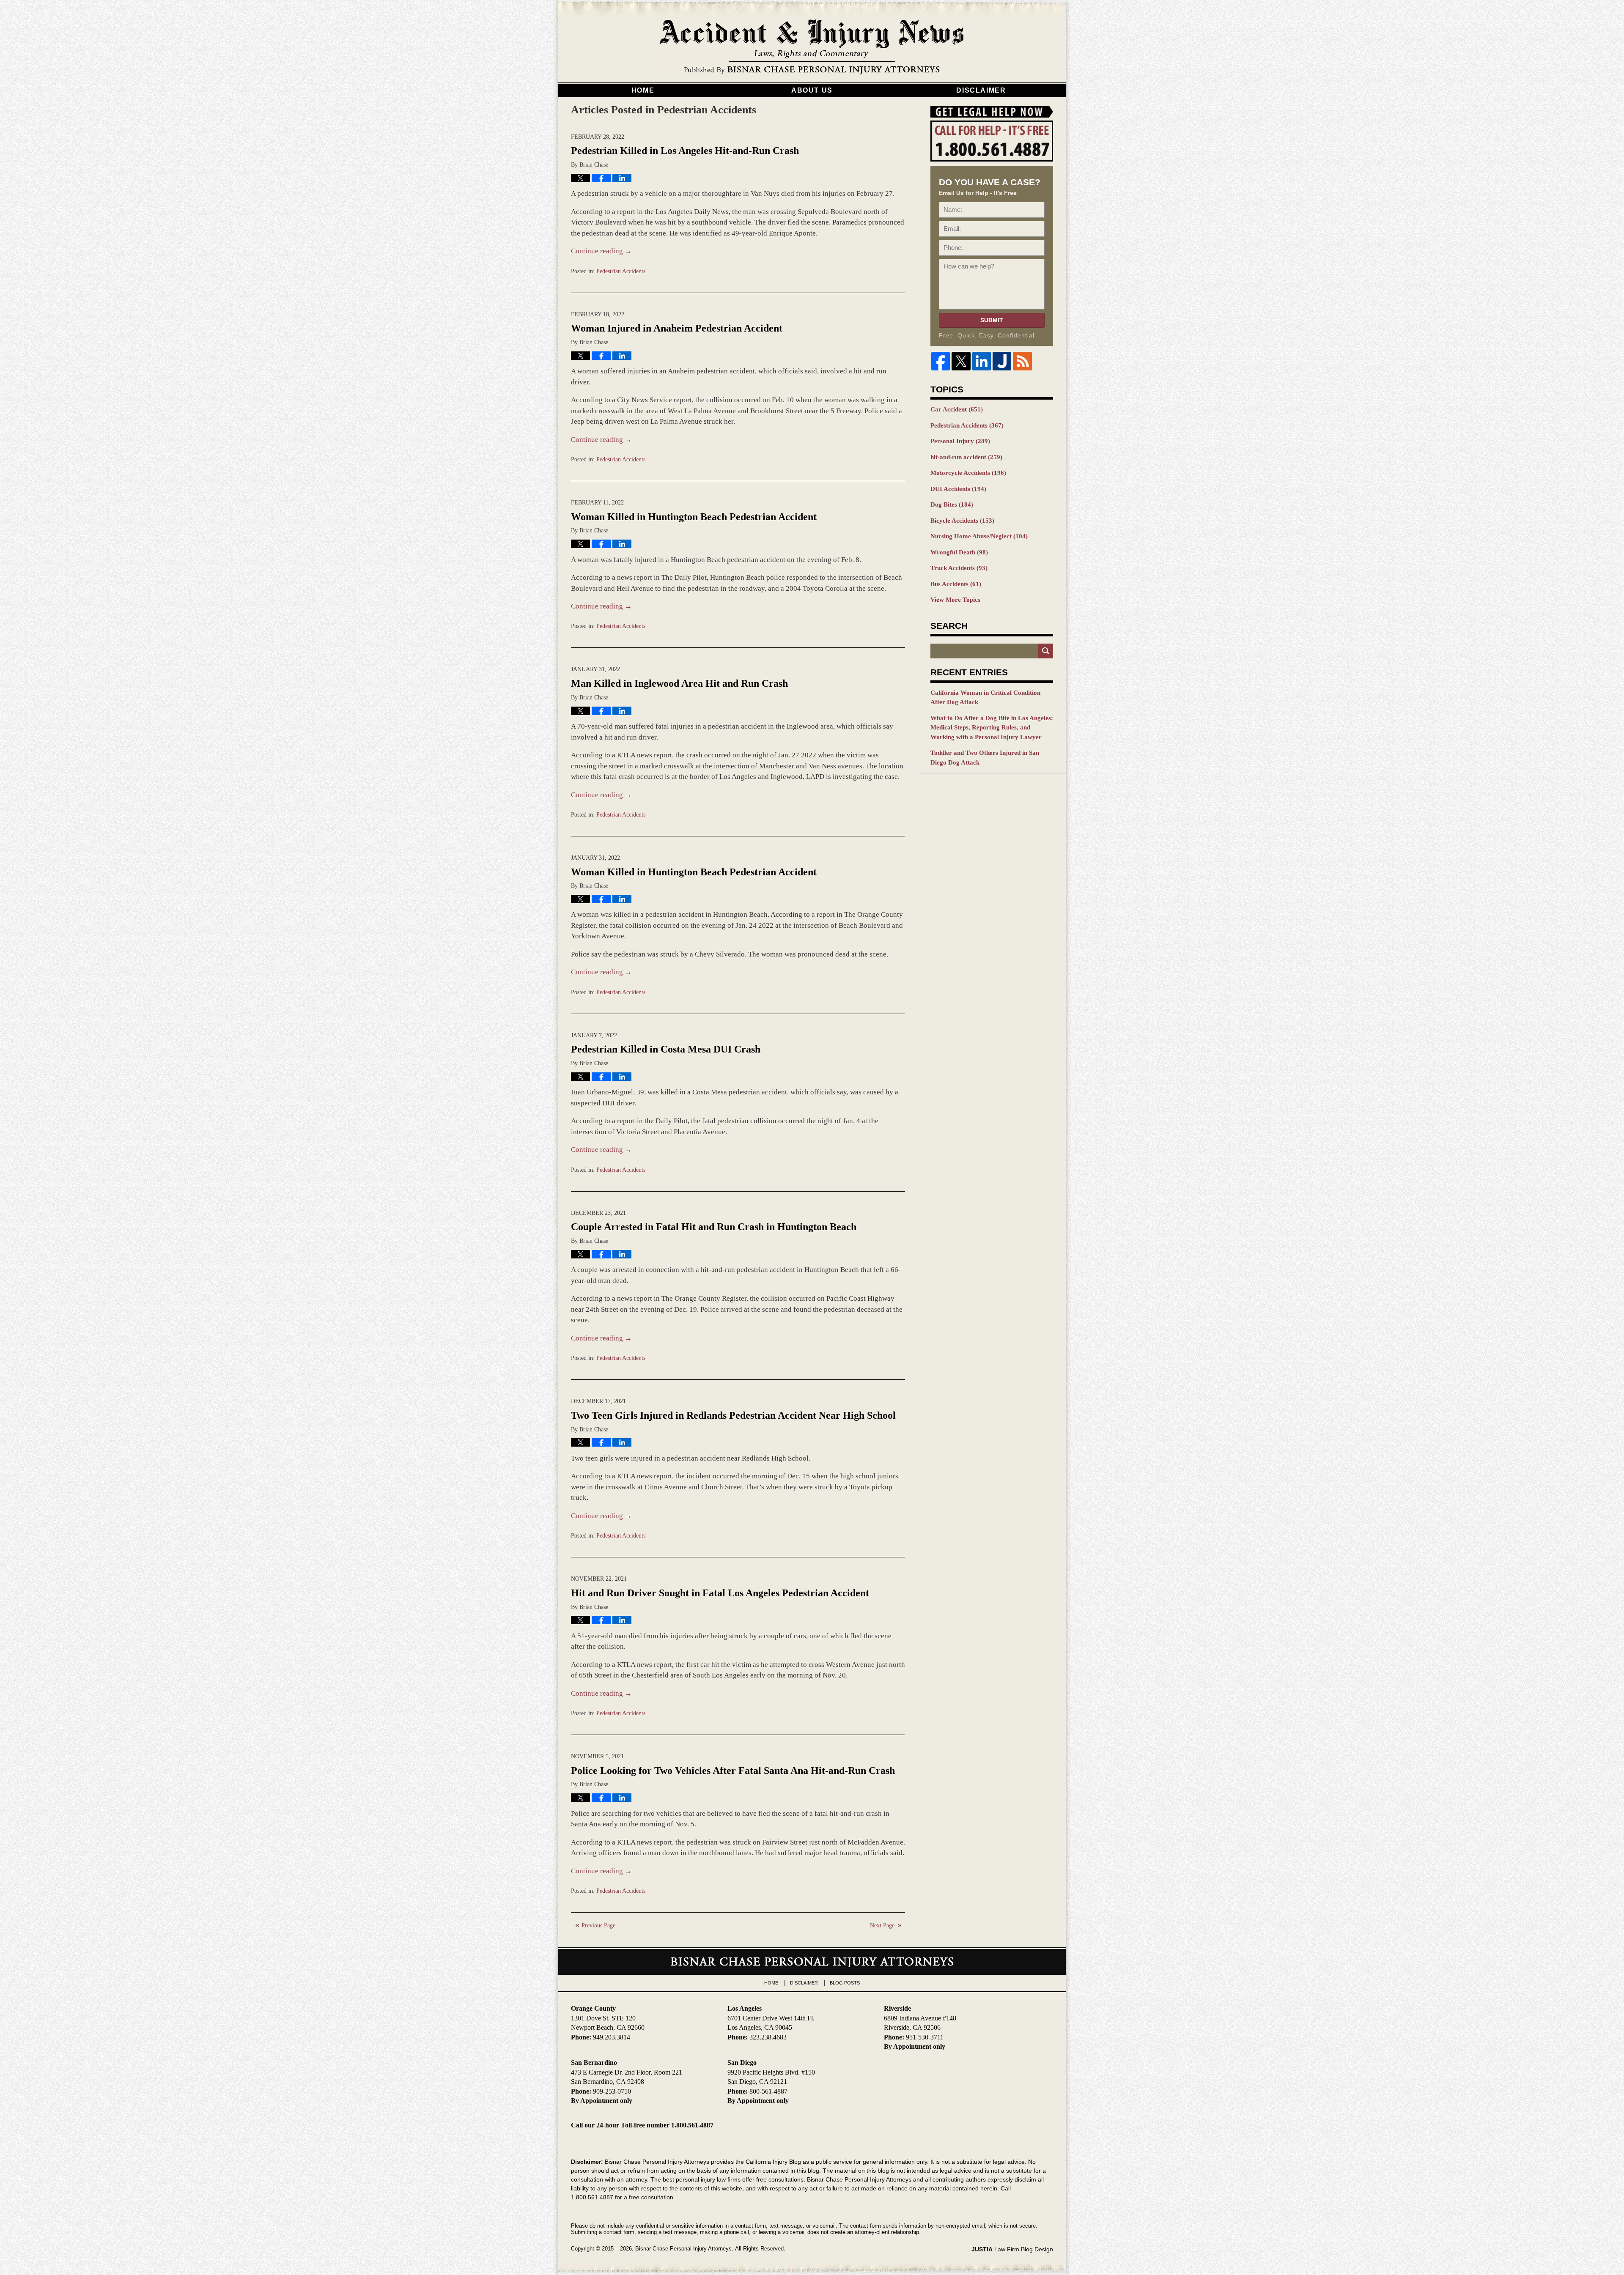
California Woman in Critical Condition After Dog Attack (985, 698)
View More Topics (955, 600)
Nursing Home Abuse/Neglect (979, 536)
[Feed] (1022, 361)
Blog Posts (845, 1983)
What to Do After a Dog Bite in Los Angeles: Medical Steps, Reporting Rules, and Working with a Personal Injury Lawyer (992, 728)
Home (643, 90)
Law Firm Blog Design (1012, 2249)
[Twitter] (961, 361)
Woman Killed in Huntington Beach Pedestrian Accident (694, 517)
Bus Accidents (956, 584)
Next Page (882, 1926)
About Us (812, 90)
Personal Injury (960, 441)
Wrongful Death (959, 552)
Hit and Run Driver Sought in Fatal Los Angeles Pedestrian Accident (720, 1593)
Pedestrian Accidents (621, 271)
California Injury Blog (812, 47)
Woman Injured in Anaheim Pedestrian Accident (677, 328)
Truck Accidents (959, 568)
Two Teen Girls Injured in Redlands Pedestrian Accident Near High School (733, 1415)
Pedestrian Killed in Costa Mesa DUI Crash (666, 1049)
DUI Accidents (958, 489)
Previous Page (598, 1926)
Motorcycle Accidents (968, 473)
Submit (992, 320)
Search (1046, 651)
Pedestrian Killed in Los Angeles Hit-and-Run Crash (685, 151)
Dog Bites (952, 504)
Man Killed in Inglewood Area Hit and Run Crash (679, 683)
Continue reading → (601, 251)
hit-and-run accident (966, 457)
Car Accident (957, 409)
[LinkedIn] (982, 361)
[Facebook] (941, 361)
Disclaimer (981, 90)
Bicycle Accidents (962, 521)
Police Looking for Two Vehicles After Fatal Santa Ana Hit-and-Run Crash (733, 1771)
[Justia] (1002, 361)
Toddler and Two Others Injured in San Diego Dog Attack (985, 758)
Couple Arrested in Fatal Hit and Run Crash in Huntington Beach (714, 1227)
